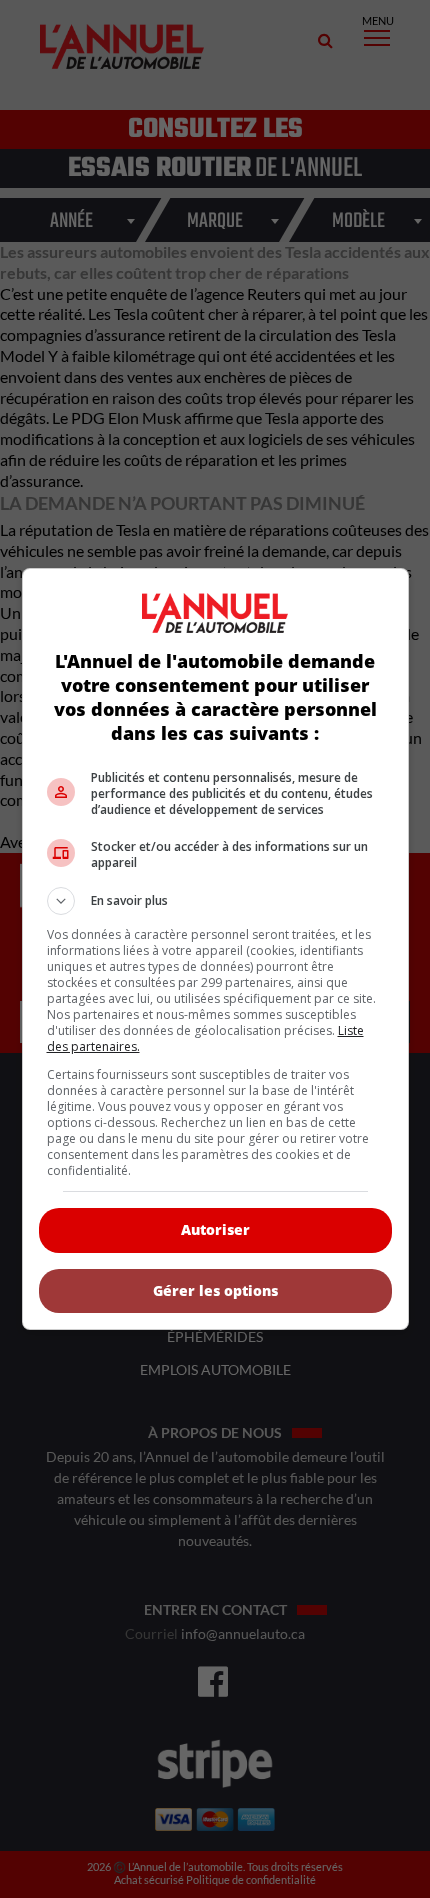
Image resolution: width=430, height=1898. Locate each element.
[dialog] (215, 949)
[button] (215, 901)
